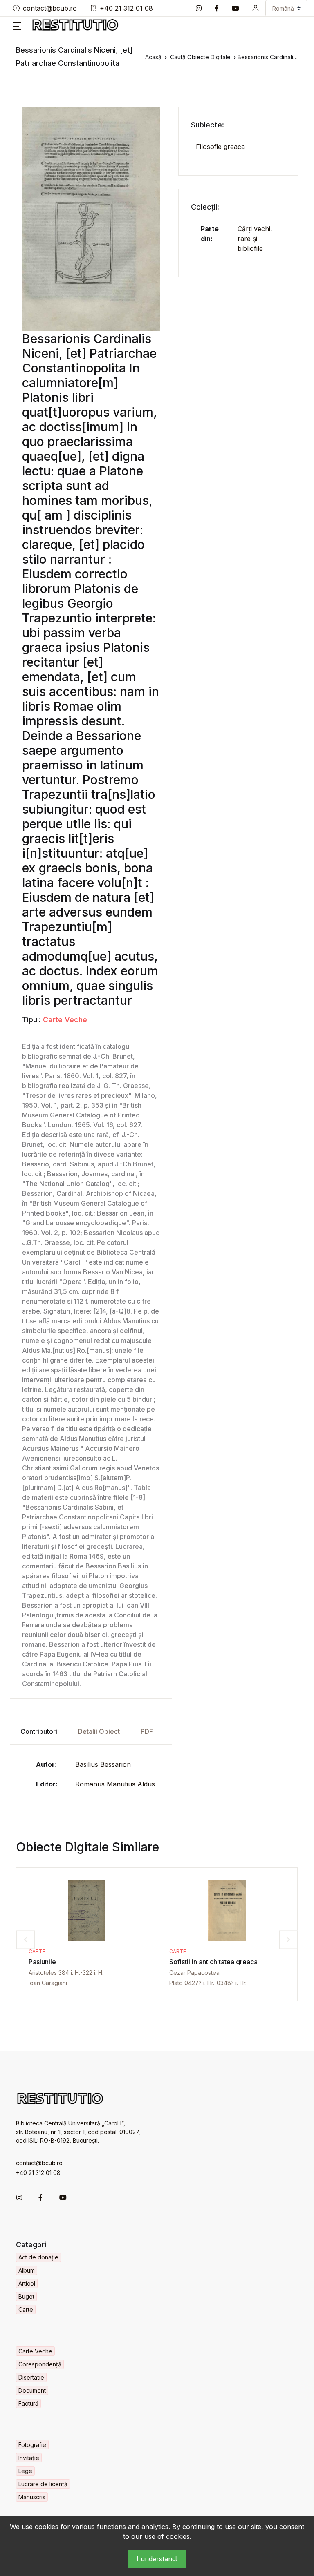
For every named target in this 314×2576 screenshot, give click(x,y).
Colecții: (205, 207)
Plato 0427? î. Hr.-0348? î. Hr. (208, 1983)
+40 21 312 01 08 (126, 8)
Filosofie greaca (220, 147)
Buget (26, 2296)
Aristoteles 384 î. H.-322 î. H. (66, 1973)
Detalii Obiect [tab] (99, 1731)
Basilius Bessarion (103, 1764)
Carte (37, 1951)
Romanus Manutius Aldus (115, 1784)
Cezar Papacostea (194, 1973)
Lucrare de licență (43, 2484)
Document (32, 2390)
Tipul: (31, 1020)
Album (27, 2270)
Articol (27, 2283)
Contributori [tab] (39, 1731)
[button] (256, 8)
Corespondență (40, 2364)
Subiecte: (207, 125)
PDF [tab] (147, 1731)
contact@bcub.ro (50, 8)
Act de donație (38, 2257)
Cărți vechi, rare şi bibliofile (255, 239)
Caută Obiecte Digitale (200, 57)
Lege (25, 2471)
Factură (28, 2403)
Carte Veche (65, 1020)
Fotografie (32, 2445)
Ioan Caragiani (48, 1983)
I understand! (157, 2559)
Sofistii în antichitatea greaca (213, 1962)
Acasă (153, 57)
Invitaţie (29, 2458)
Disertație (31, 2377)
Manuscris (32, 2497)
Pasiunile (42, 1962)
